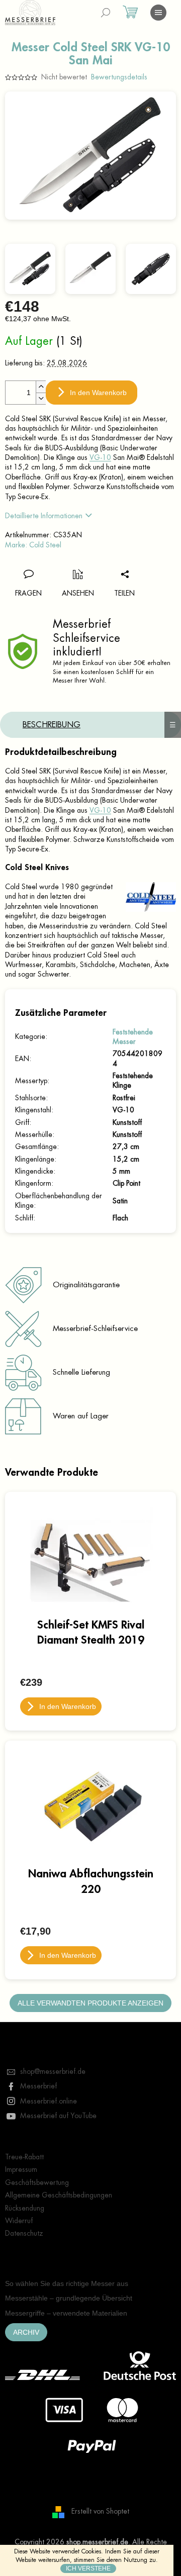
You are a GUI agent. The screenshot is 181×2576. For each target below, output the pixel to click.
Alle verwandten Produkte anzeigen (90, 2003)
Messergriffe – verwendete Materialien (66, 2313)
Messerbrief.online (49, 2101)
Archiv (26, 2332)
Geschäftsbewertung (37, 2182)
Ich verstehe (88, 2568)
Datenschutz (24, 2233)
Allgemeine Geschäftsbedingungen (59, 2195)
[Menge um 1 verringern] (41, 398)
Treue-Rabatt (24, 2157)
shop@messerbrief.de (53, 2071)
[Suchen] (106, 13)
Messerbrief (38, 2086)
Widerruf (19, 2221)
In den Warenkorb (98, 393)
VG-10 (100, 457)
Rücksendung (25, 2208)
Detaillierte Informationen (44, 516)
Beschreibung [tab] (52, 725)
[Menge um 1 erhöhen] (41, 387)
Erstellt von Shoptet (100, 2511)
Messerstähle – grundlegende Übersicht (69, 2298)
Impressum (21, 2169)
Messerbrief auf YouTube (58, 2116)
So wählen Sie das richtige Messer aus (67, 2283)
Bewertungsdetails (119, 77)
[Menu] (158, 13)
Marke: (33, 545)
